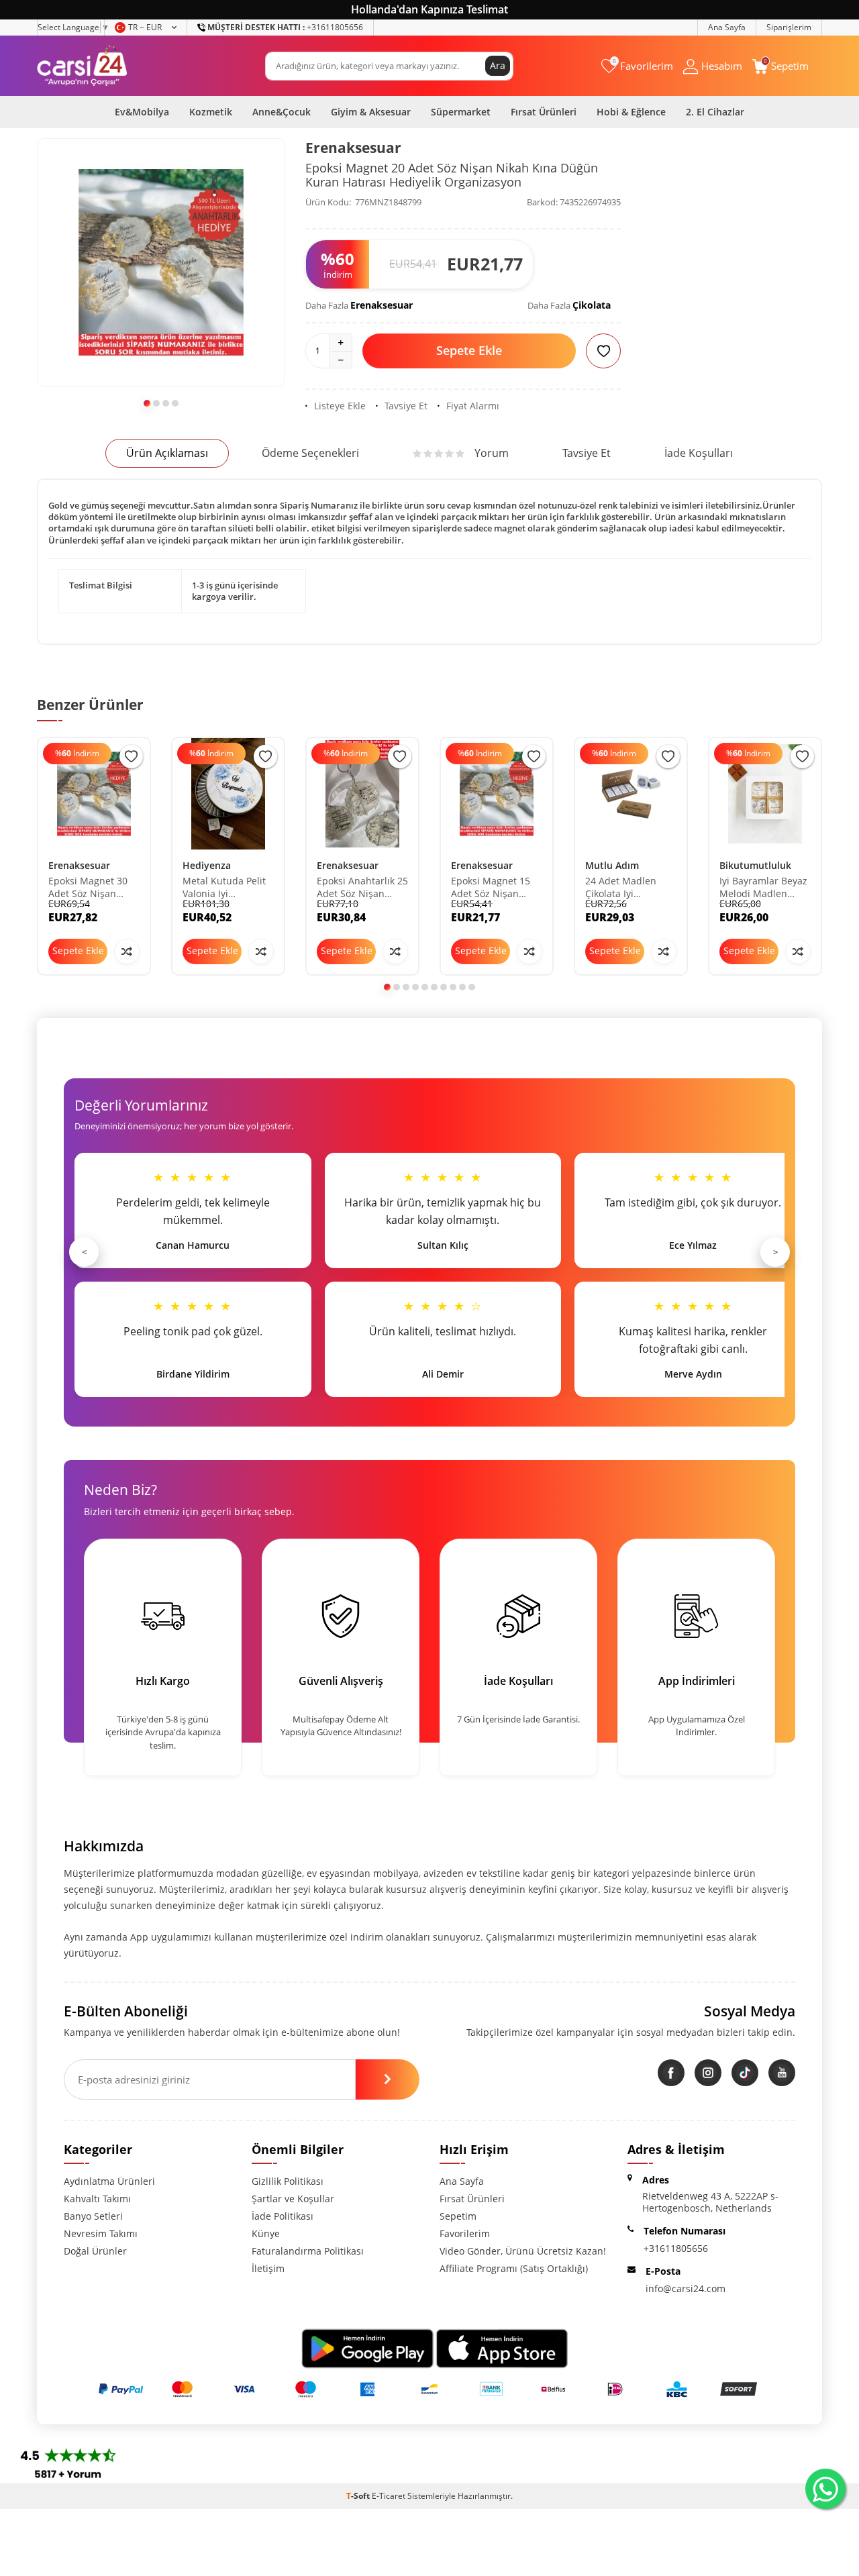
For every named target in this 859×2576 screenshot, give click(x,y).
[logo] (82, 66)
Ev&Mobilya (142, 112)
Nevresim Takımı (101, 2233)
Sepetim (458, 2216)
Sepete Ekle (469, 350)
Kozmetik (211, 112)
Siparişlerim (789, 27)
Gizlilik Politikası (288, 2181)
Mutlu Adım (612, 865)
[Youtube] (782, 2073)
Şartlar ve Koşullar (293, 2199)
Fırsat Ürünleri (544, 112)
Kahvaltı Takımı (97, 2199)
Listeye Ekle (340, 406)
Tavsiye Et (406, 406)
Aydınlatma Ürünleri (109, 2181)
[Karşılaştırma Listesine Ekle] (127, 951)
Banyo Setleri (93, 2216)
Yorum (492, 453)
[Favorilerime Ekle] (131, 757)
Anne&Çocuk (282, 112)
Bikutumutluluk (755, 865)
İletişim (268, 2268)
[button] (147, 403)
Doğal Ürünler (95, 2251)
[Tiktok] (745, 2073)
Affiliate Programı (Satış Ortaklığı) (514, 2268)
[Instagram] (708, 2073)
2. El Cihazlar (715, 112)
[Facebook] (671, 2073)
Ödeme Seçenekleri (310, 453)
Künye (266, 2233)
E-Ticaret (389, 2496)
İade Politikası (283, 2216)
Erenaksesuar (353, 148)
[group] (161, 262)
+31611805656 (285, 27)
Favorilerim (465, 2233)
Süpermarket (461, 112)
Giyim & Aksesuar (371, 112)
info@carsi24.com (686, 2288)
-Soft (359, 2496)
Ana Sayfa (727, 27)
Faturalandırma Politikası (308, 2251)
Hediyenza (207, 865)
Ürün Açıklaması (167, 453)
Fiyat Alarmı (473, 406)
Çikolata (592, 305)
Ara (498, 65)
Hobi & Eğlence (631, 112)
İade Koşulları (699, 453)
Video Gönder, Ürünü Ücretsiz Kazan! (523, 2251)
